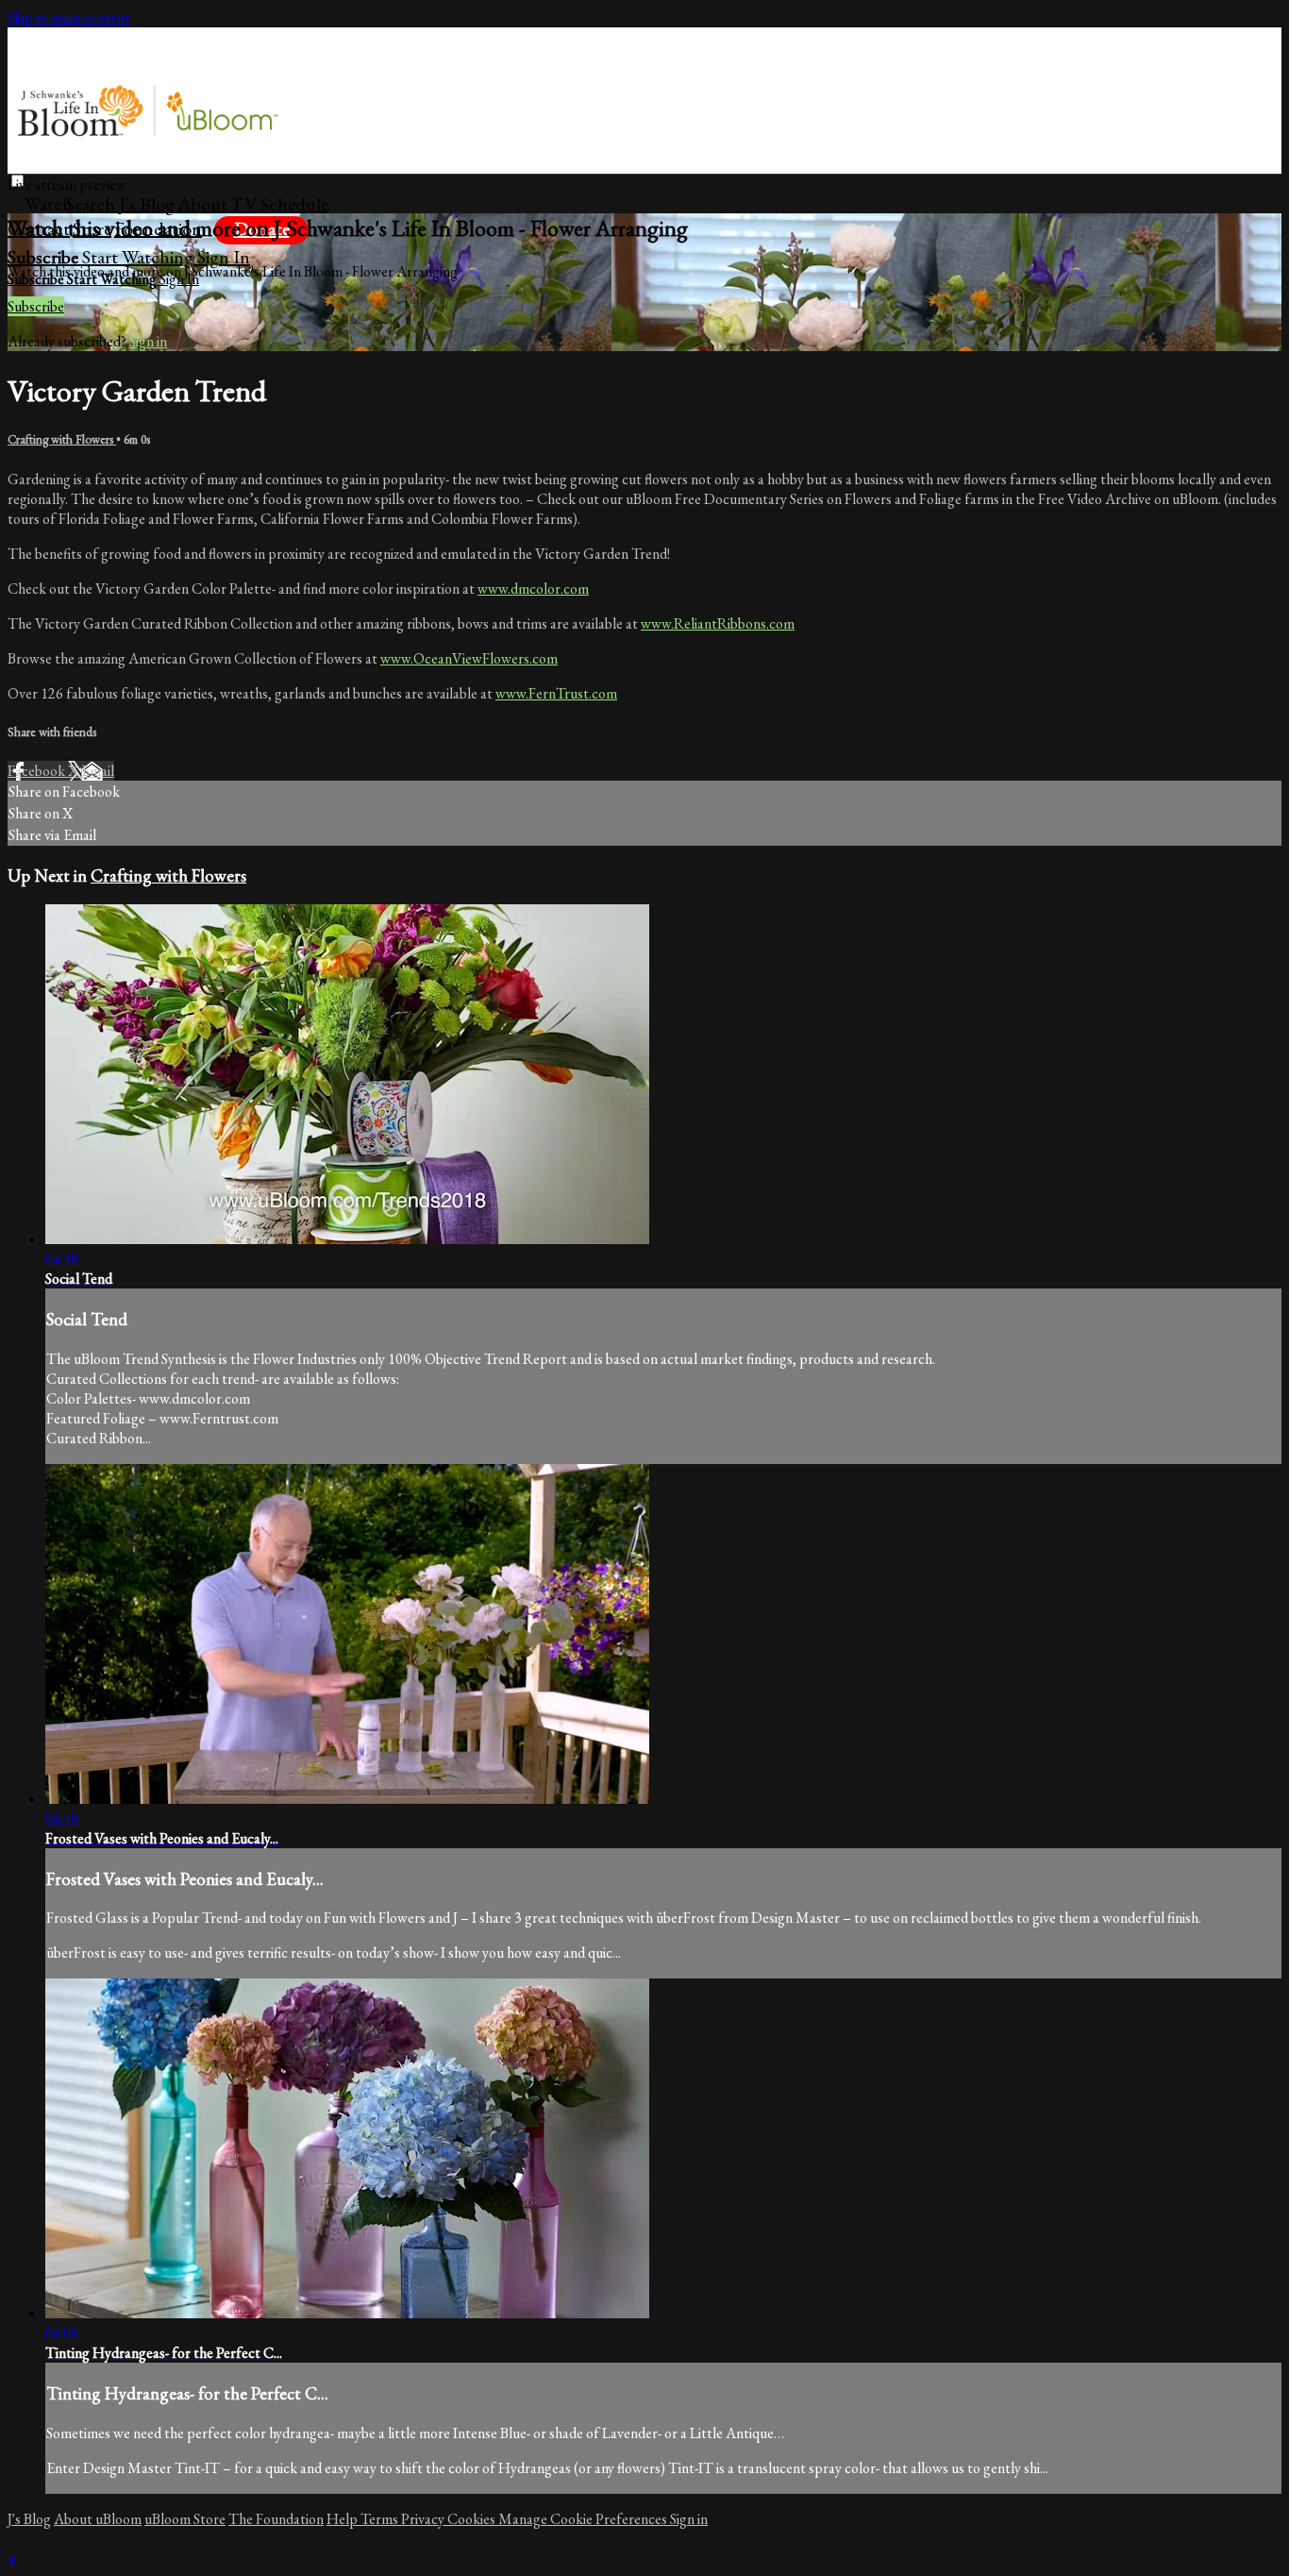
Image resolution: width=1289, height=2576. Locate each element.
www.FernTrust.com (556, 693)
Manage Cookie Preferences (584, 2519)
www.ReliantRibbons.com (718, 623)
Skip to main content (69, 17)
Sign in (224, 257)
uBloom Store (185, 2519)
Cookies (473, 2519)
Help (343, 2519)
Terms (381, 2519)
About (202, 204)
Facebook (38, 771)
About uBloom (98, 2519)
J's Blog (147, 204)
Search (92, 204)
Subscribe (36, 306)
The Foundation (276, 2519)
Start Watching (140, 257)
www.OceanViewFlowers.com (469, 658)
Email (98, 771)
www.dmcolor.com (533, 589)
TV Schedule (279, 204)
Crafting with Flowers (62, 439)
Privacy (424, 2519)
